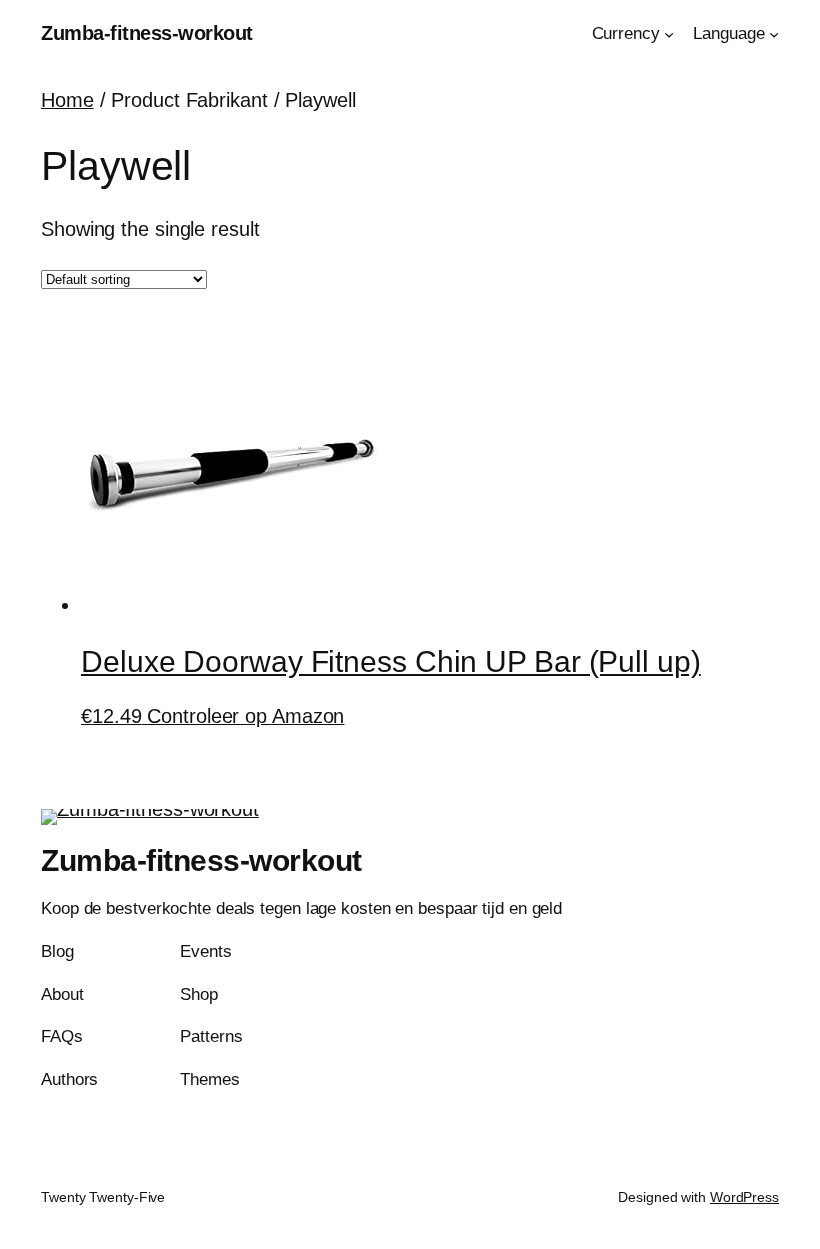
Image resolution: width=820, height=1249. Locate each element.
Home (67, 100)
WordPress (744, 1197)
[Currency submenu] (669, 34)
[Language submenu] (774, 34)
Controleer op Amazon (245, 716)
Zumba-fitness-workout (147, 33)
